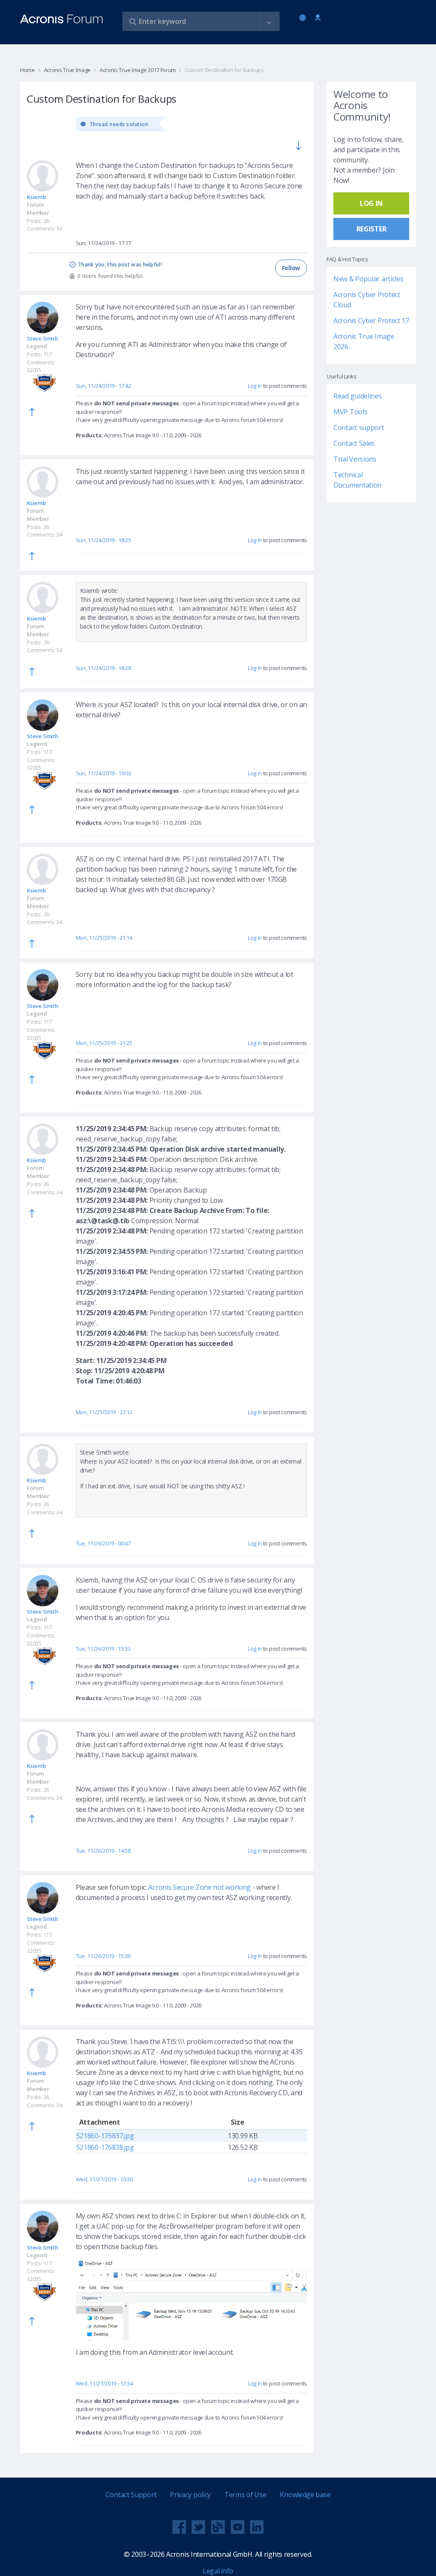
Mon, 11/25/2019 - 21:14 (104, 938)
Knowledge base (305, 2495)
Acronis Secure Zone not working (199, 1887)
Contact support (359, 427)
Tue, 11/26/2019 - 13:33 (103, 1649)
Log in (318, 18)
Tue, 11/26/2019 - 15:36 (103, 1956)
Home (27, 70)
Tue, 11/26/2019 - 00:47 (103, 1543)
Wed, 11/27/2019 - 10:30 (104, 2179)
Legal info (218, 2571)
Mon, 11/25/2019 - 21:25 (104, 1043)
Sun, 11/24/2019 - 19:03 (103, 773)
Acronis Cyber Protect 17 (371, 321)
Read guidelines (358, 396)
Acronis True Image (67, 70)
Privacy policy (190, 2495)
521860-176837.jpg (105, 2136)
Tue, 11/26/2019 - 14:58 (103, 1851)
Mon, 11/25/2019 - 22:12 (104, 1412)
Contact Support (131, 2495)
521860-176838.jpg (105, 2147)
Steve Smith (43, 338)
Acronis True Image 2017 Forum (138, 70)
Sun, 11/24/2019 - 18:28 (103, 668)
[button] (269, 22)
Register (371, 229)
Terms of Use (245, 2495)
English (304, 18)
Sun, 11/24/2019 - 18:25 (103, 540)
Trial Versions (355, 459)
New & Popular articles (368, 279)
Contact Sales (354, 443)
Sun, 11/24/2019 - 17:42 (103, 386)
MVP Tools (350, 412)
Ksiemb (36, 197)
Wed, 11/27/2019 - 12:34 (104, 2383)
